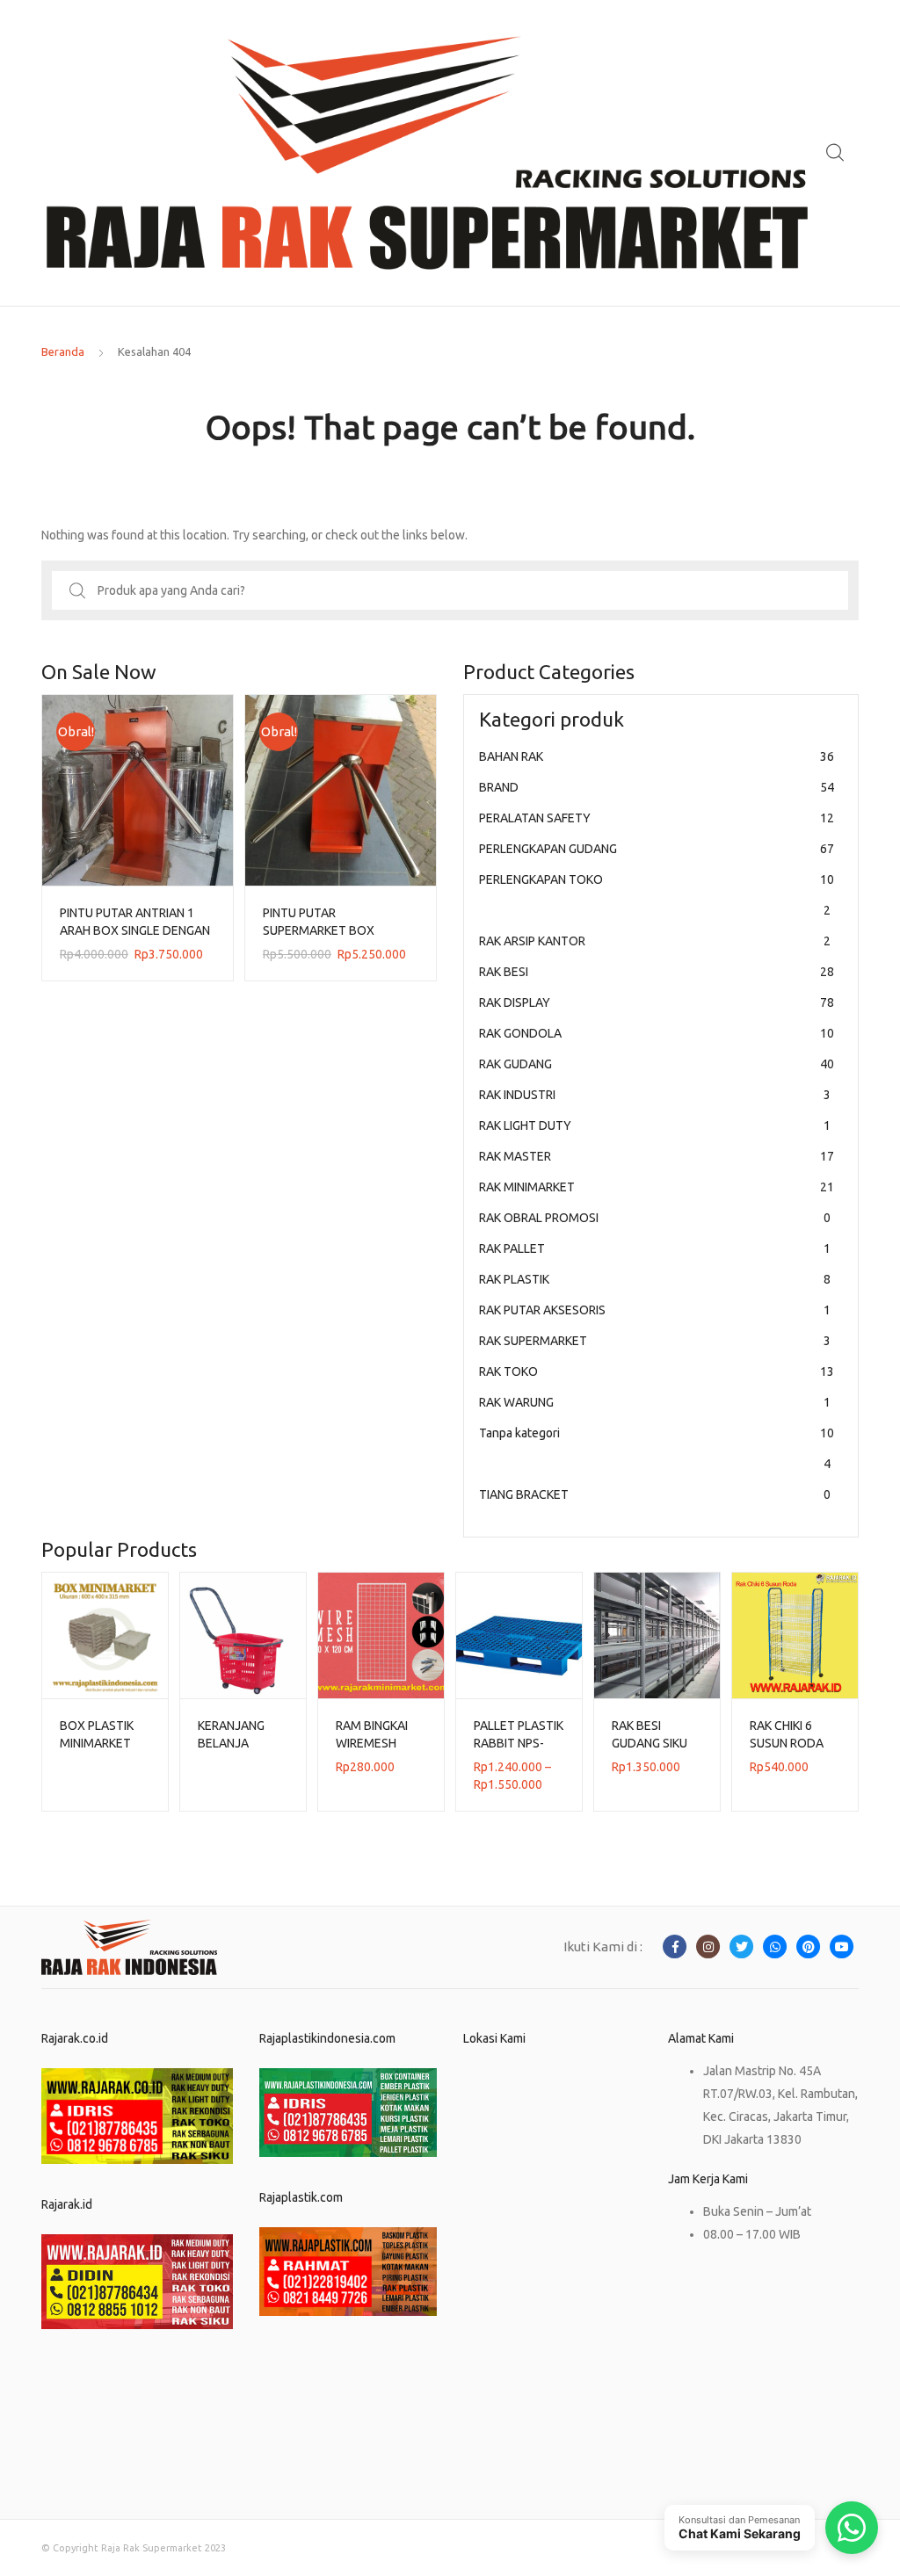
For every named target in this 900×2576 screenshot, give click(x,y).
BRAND (657, 787)
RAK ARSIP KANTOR (655, 941)
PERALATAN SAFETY (657, 818)
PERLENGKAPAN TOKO (657, 895)
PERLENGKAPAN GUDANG (657, 849)
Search (836, 153)
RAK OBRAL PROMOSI (655, 1218)
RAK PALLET (655, 1248)
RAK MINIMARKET (657, 1187)
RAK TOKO (657, 1371)
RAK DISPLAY (657, 1002)
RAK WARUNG (655, 1402)
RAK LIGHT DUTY (655, 1125)
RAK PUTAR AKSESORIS (655, 1310)
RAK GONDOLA (657, 1033)
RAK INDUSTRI (655, 1095)
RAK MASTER (657, 1156)
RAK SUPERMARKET (655, 1341)
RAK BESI (657, 972)
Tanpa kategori (657, 1448)
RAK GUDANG (657, 1064)
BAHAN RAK (657, 756)
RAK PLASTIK (655, 1279)
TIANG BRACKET (655, 1494)
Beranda (63, 351)
